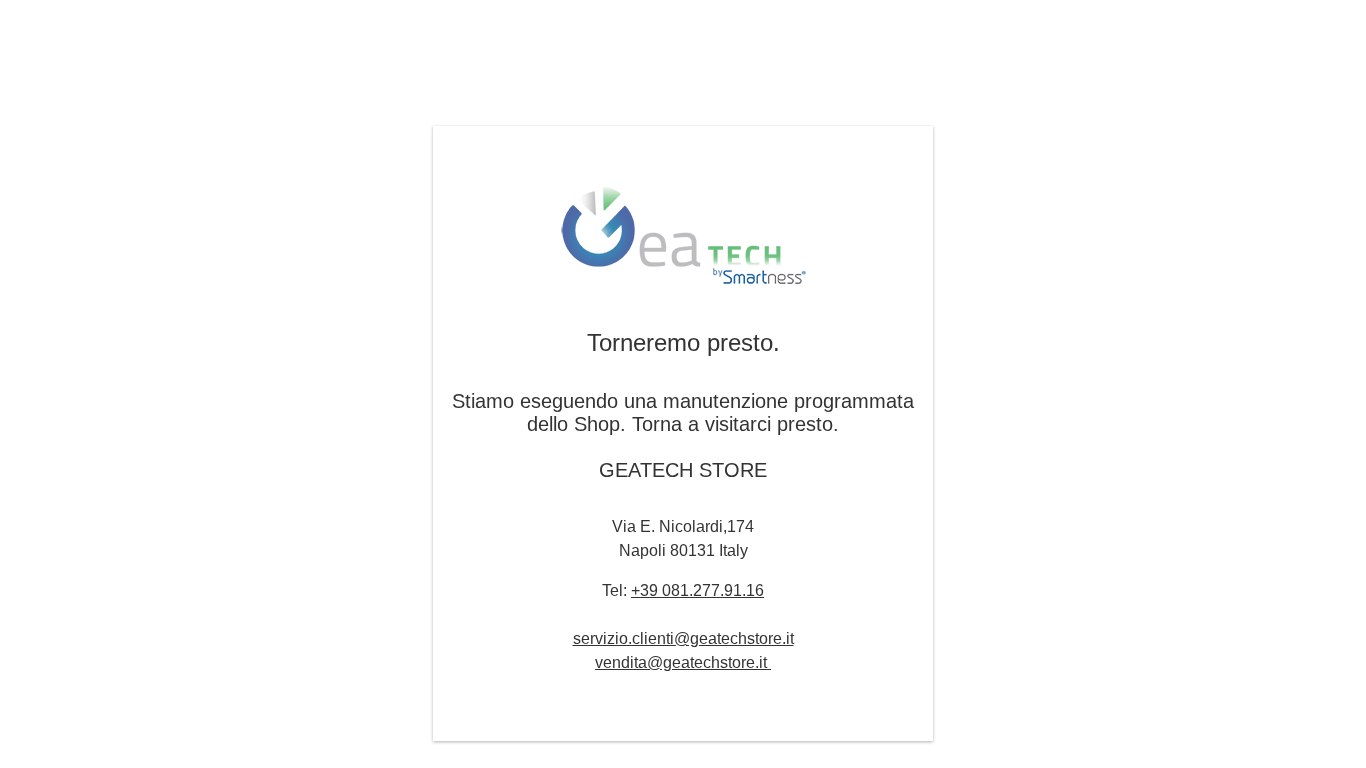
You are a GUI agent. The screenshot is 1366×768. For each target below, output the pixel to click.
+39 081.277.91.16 (697, 590)
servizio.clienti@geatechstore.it (683, 638)
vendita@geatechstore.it (683, 662)
